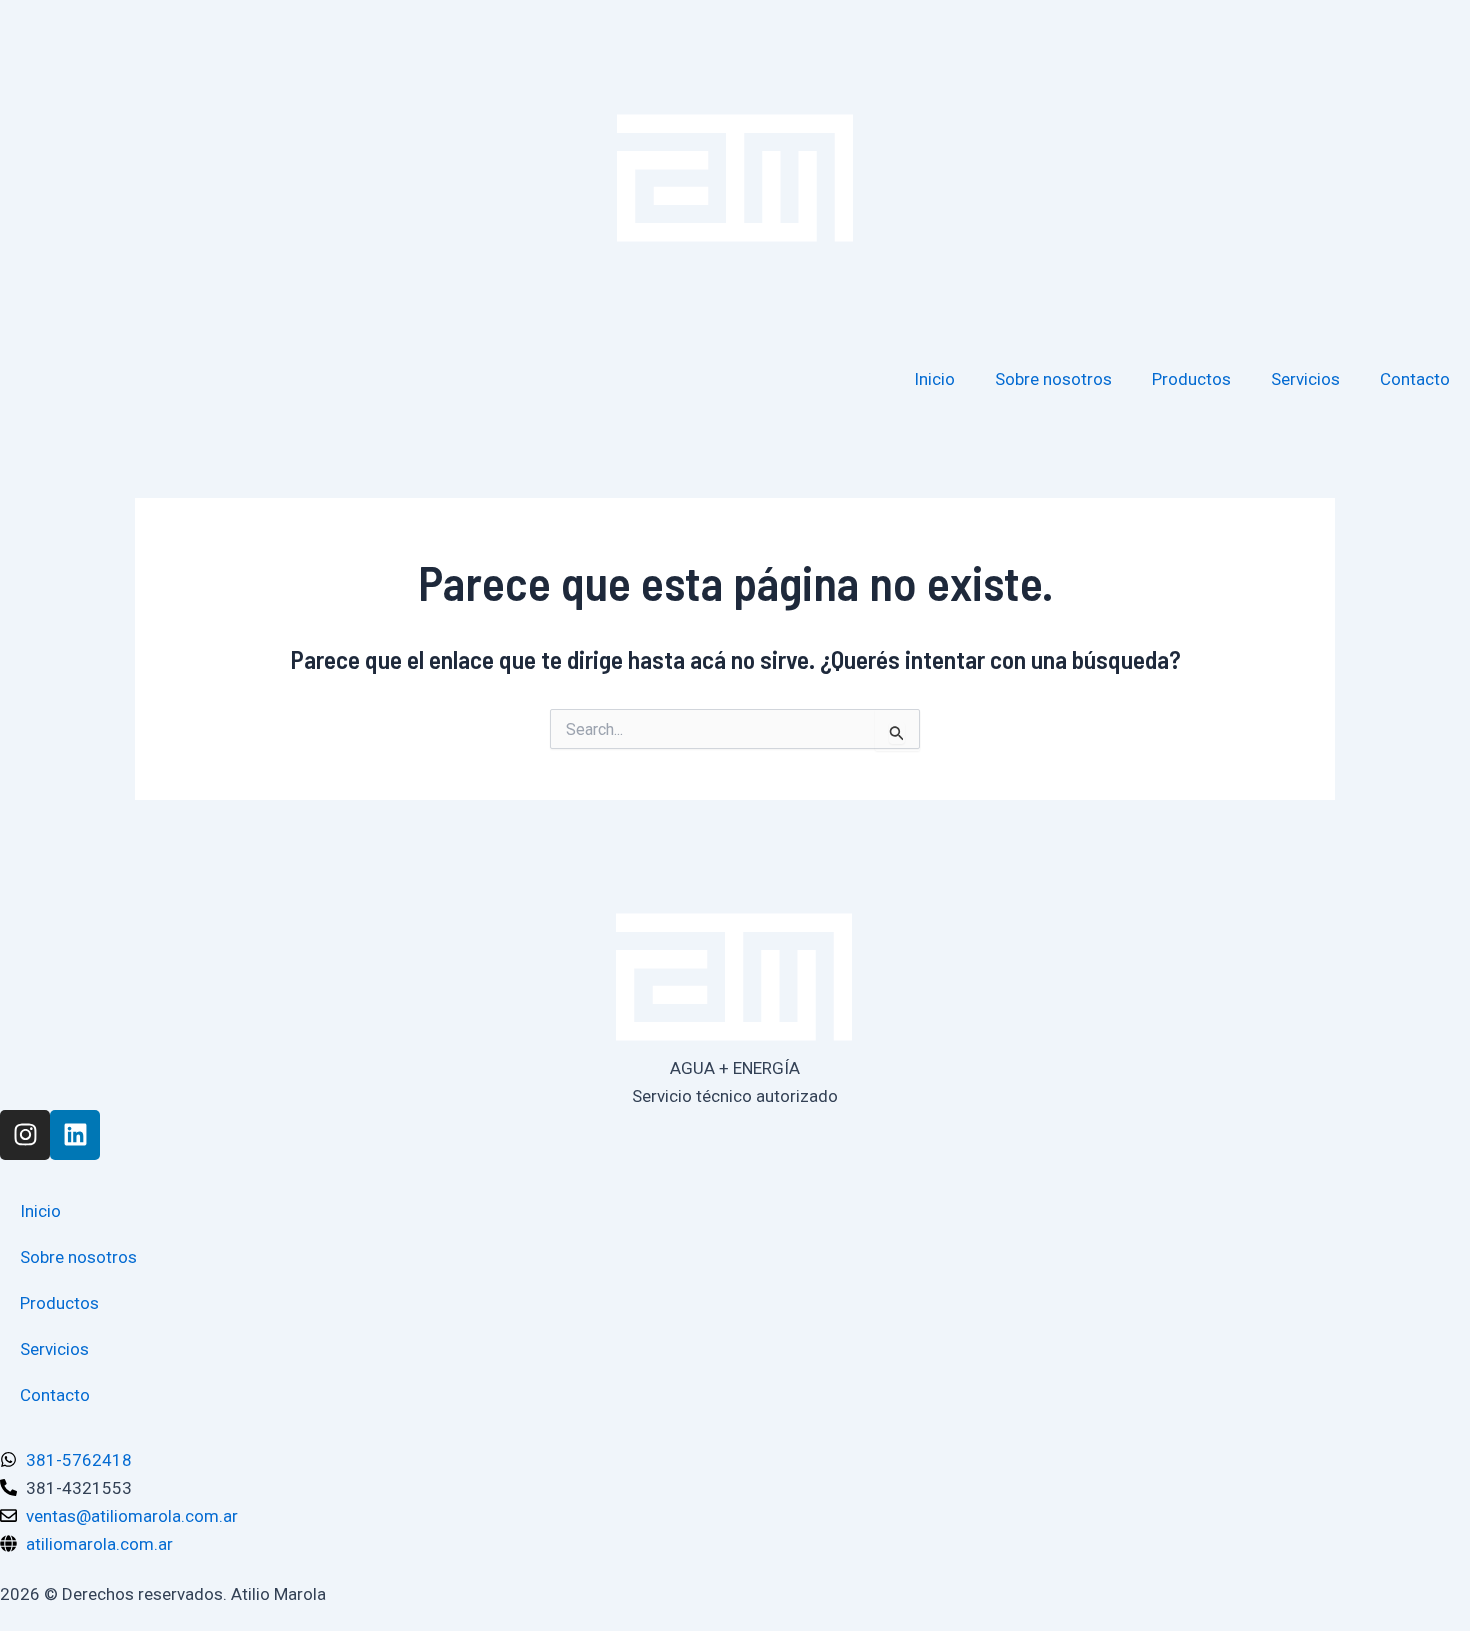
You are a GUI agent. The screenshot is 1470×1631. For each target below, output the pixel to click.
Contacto (1415, 379)
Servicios (1305, 379)
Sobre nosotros (1053, 379)
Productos (1191, 379)
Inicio (934, 379)
